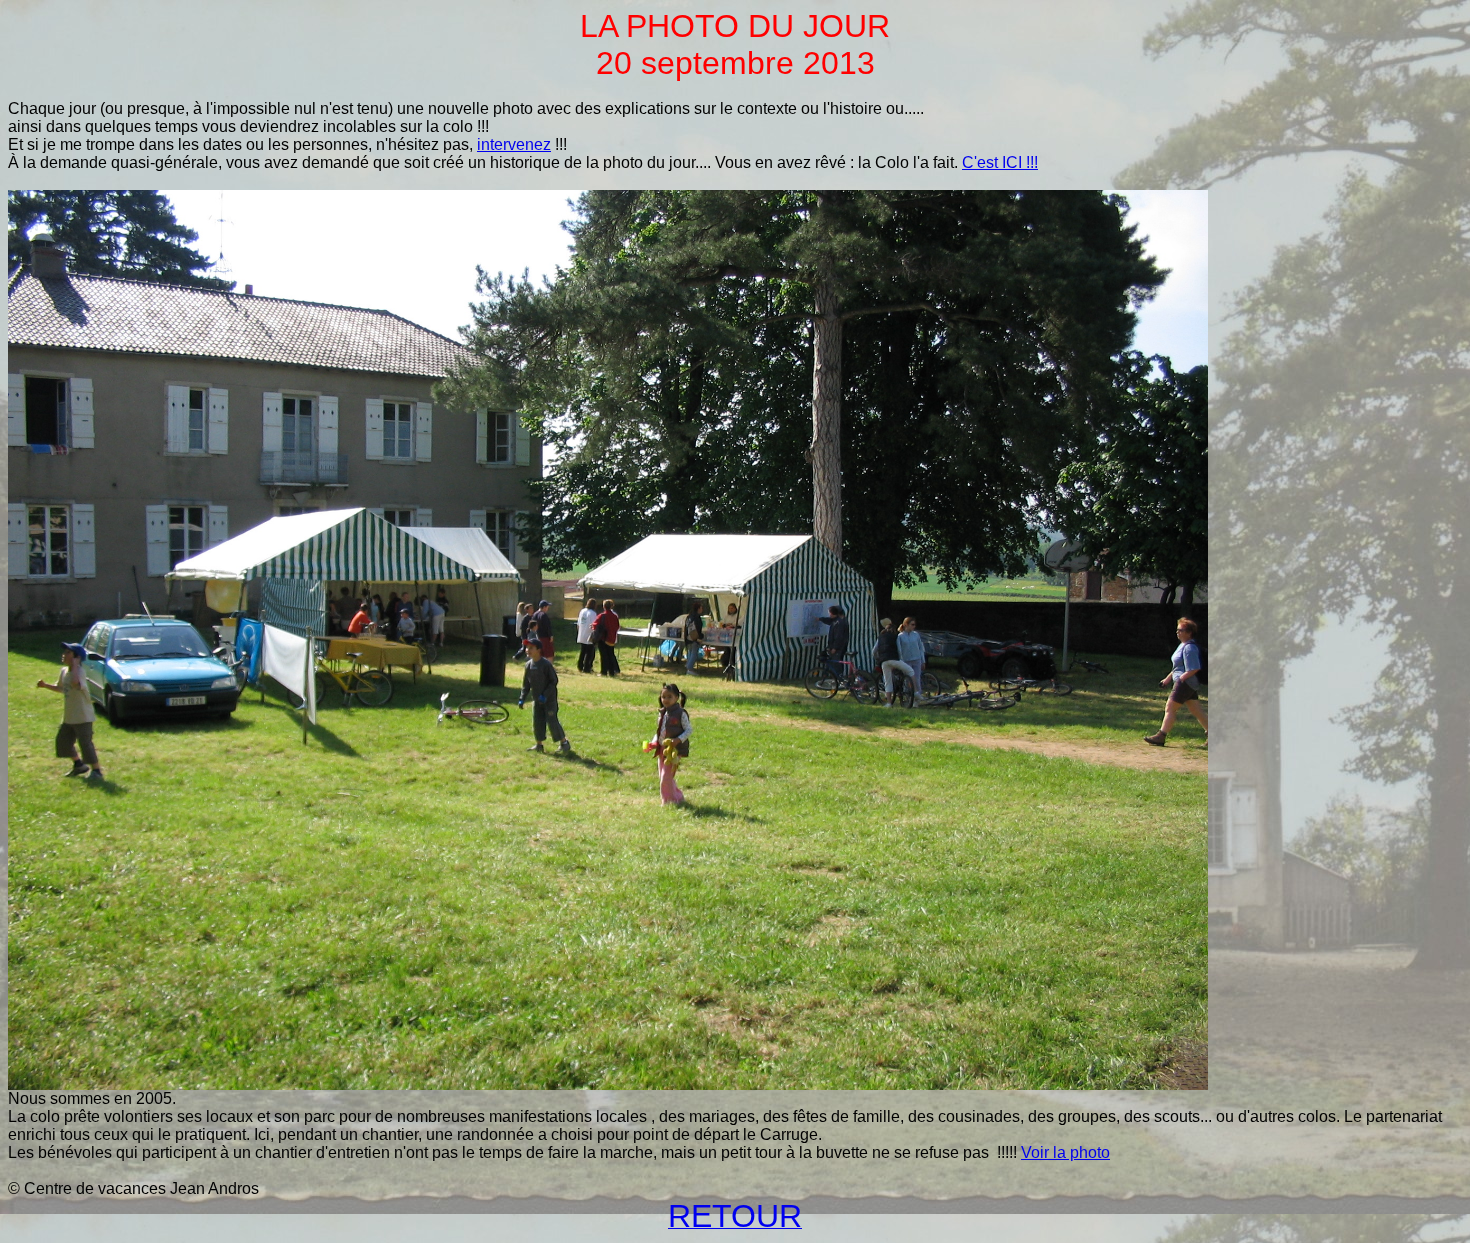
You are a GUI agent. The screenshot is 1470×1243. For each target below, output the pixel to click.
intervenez (514, 144)
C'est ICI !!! (1000, 162)
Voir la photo (1065, 1152)
